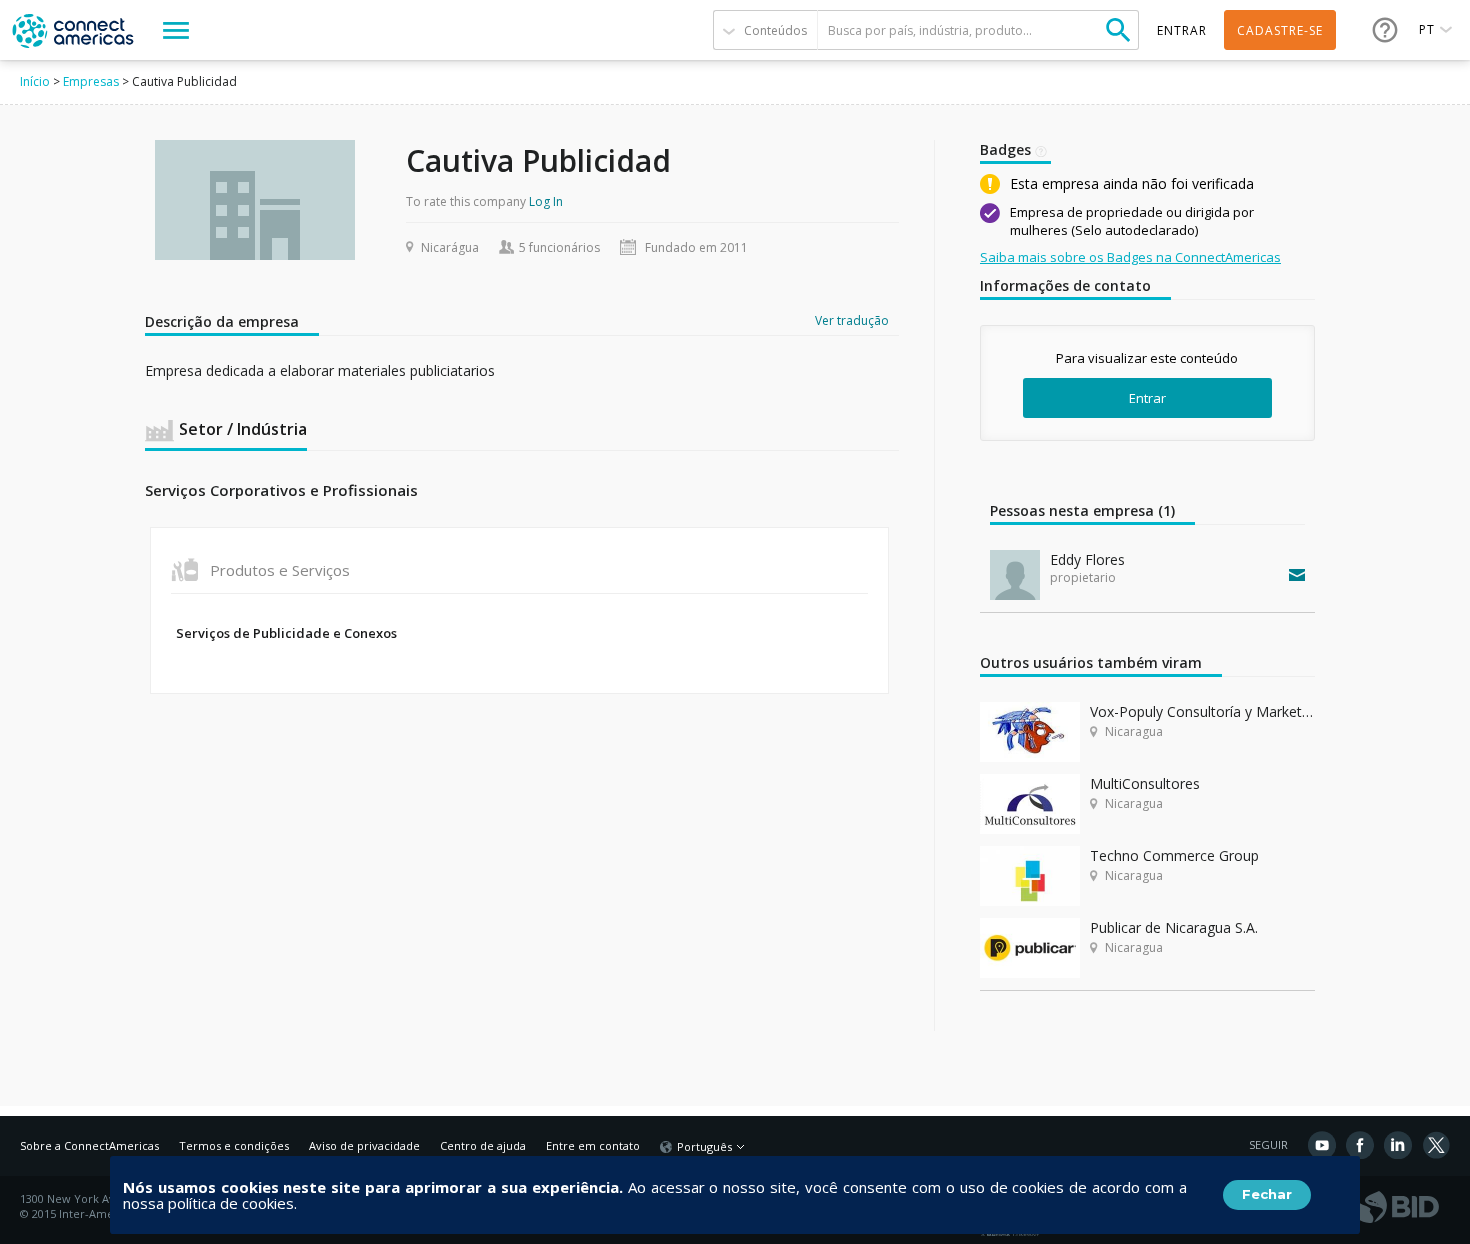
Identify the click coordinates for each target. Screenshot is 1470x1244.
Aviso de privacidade (364, 1145)
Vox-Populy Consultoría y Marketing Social (1202, 711)
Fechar (1267, 1194)
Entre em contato (593, 1145)
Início (35, 81)
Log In (546, 201)
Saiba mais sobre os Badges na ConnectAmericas (1130, 257)
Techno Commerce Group (1174, 855)
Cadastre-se (1280, 30)
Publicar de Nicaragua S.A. (1174, 927)
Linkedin (1398, 1145)
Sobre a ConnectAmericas (89, 1145)
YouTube (1322, 1145)
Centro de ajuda (483, 1145)
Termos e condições (234, 1145)
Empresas (91, 81)
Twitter (1436, 1145)
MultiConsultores (1145, 783)
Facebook (1360, 1145)
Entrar (1147, 398)
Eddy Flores (1087, 559)
